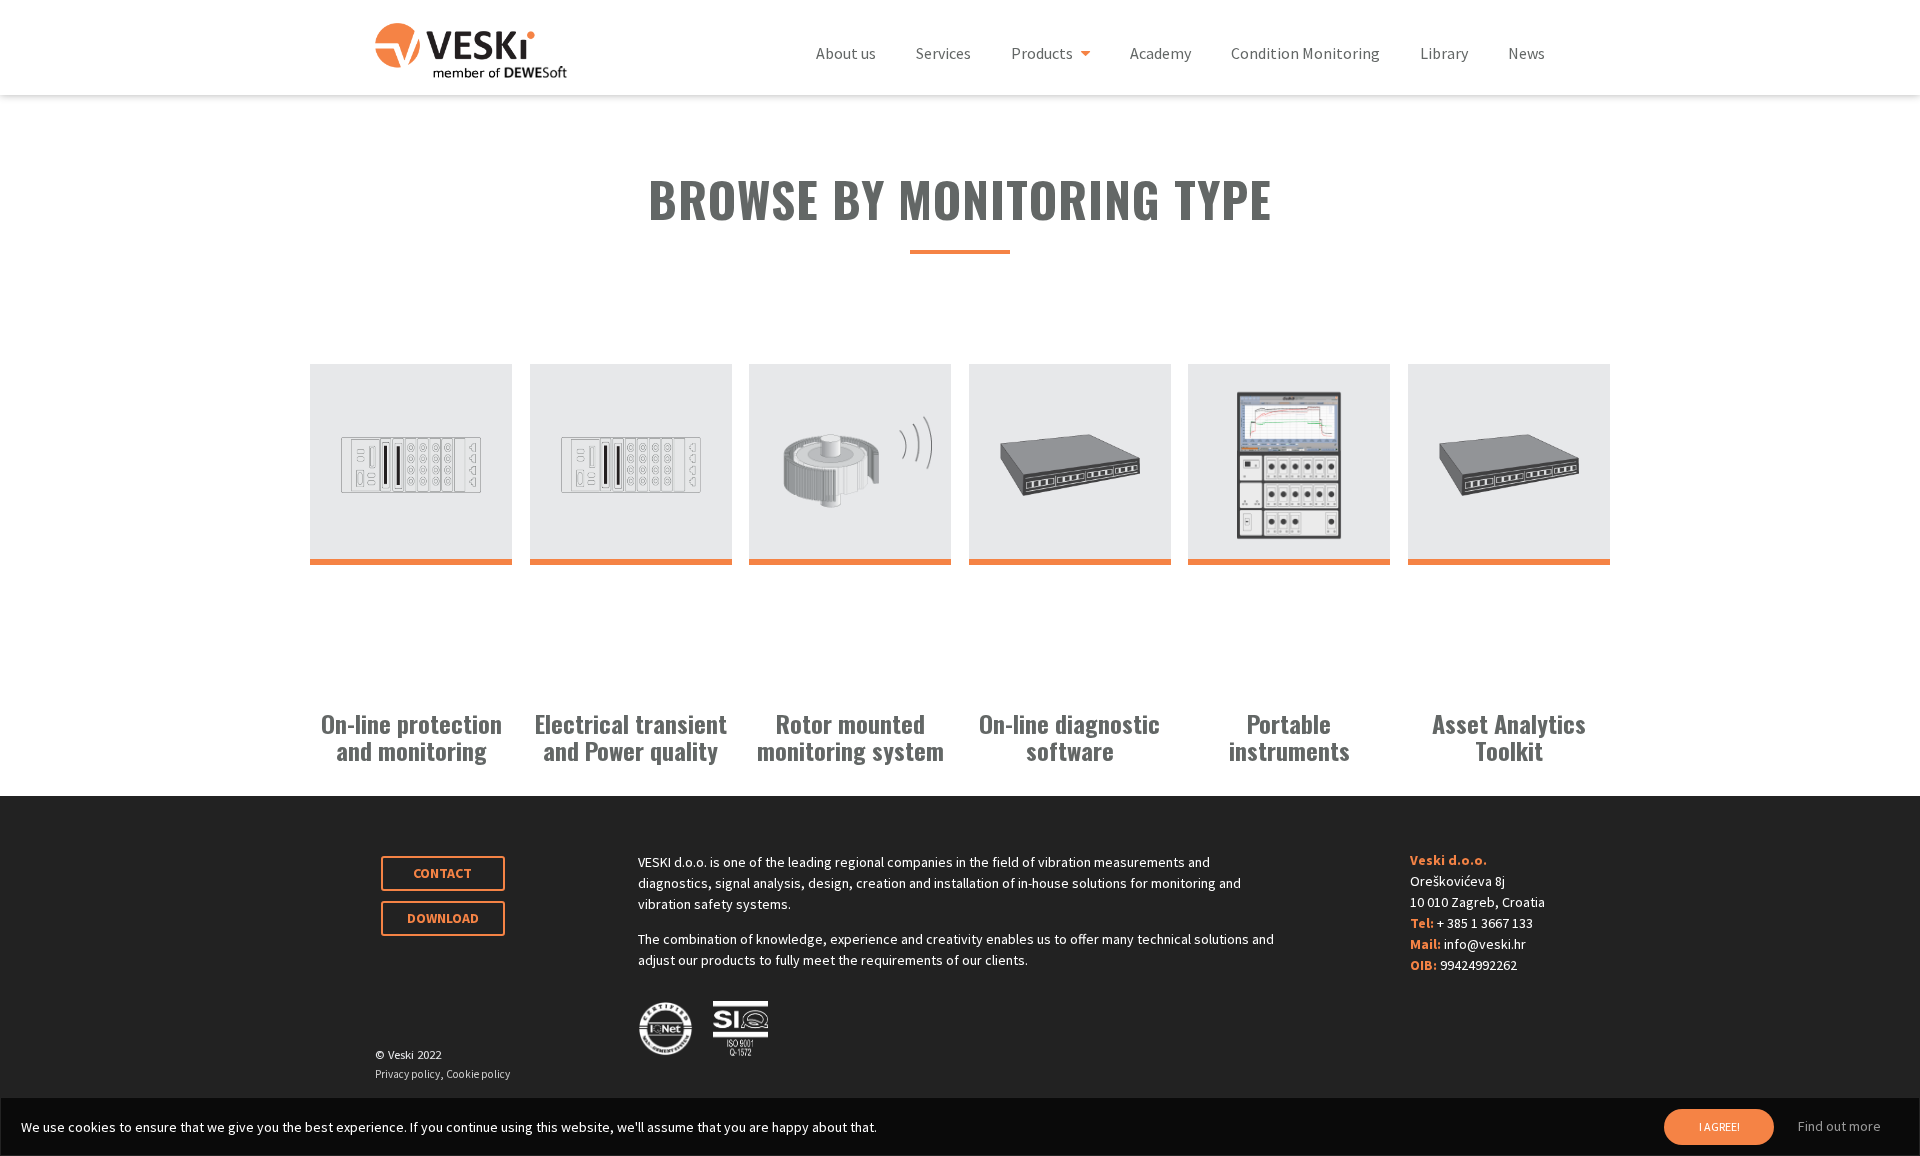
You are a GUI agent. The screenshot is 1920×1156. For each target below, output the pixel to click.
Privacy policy (407, 1074)
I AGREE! (1719, 1126)
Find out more (1839, 1126)
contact (442, 873)
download (443, 918)
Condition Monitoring (1305, 53)
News (1526, 53)
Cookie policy (478, 1074)
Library (1444, 53)
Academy (1160, 53)
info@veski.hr (1485, 944)
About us (846, 53)
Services (943, 53)
